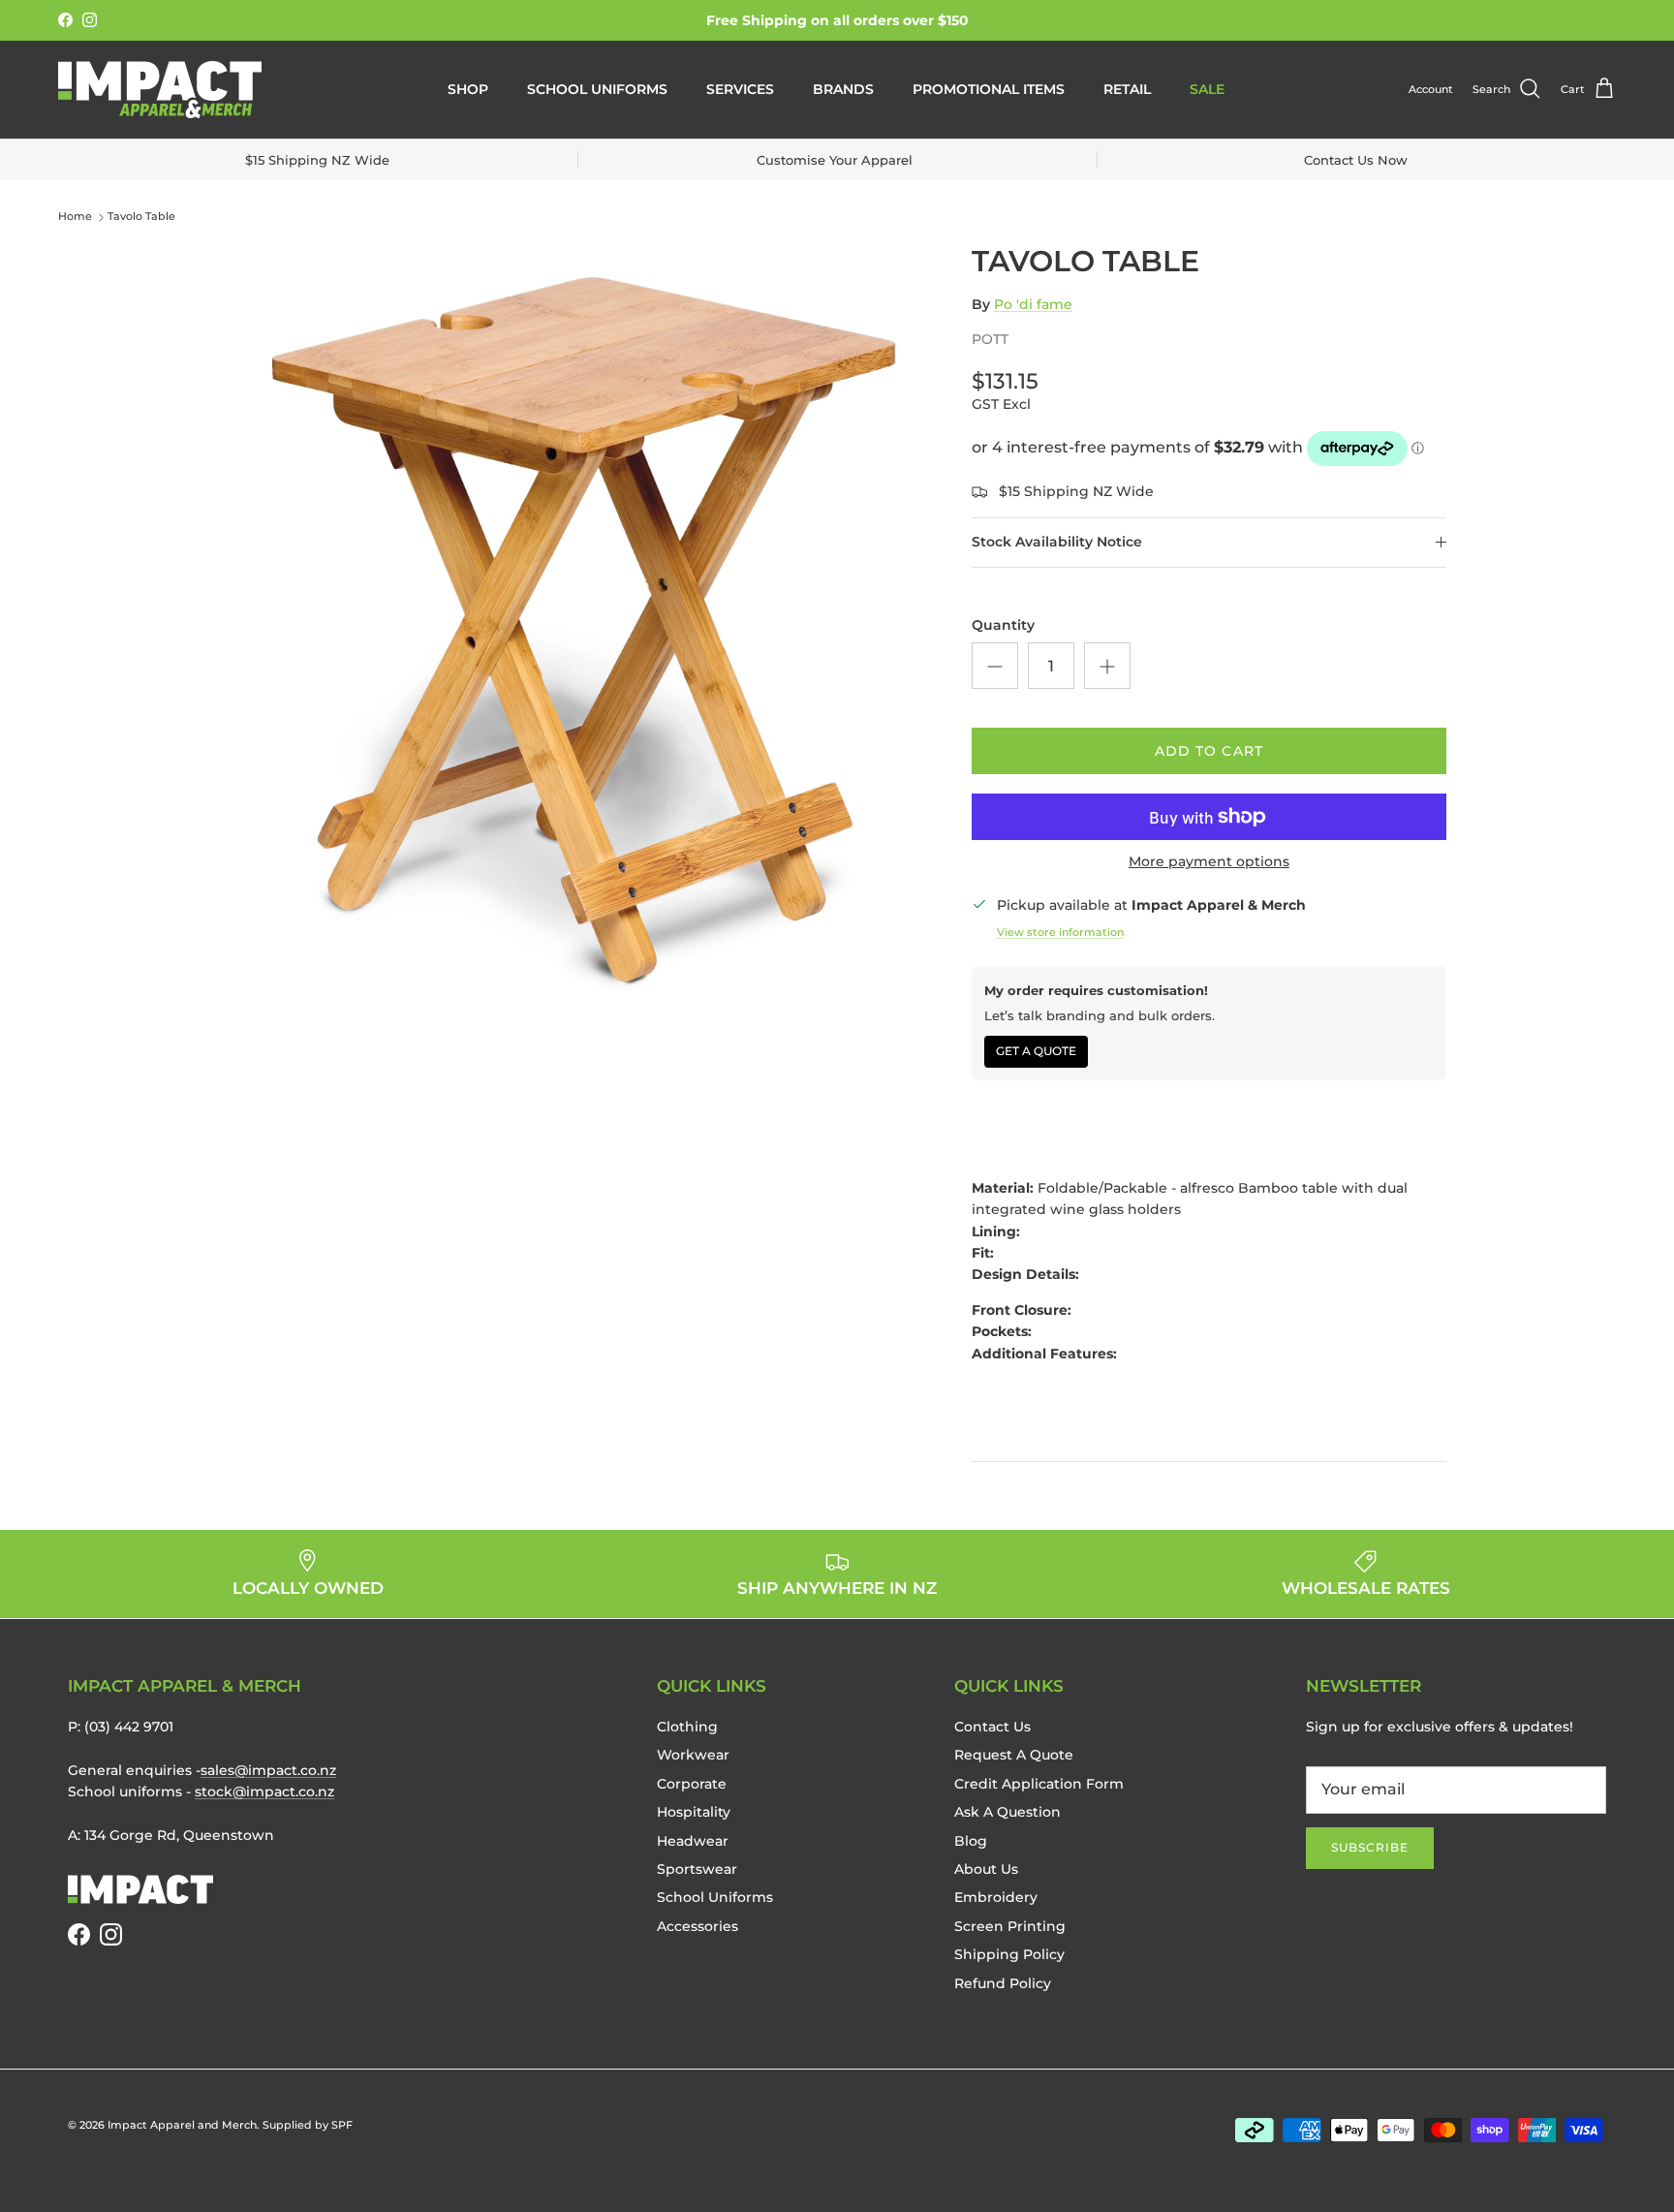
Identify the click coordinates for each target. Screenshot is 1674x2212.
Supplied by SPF (308, 2125)
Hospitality (694, 1812)
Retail (1127, 89)
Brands (843, 89)
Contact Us (992, 1727)
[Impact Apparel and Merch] (160, 90)
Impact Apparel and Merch (182, 2125)
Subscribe (1370, 1847)
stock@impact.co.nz (264, 1791)
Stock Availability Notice (1057, 542)
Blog (971, 1841)
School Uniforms (597, 89)
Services (740, 89)
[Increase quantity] (1107, 666)
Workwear (693, 1755)
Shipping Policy (1009, 1954)
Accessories (697, 1926)
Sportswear (697, 1869)
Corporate (692, 1784)
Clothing (687, 1727)
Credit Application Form (1039, 1784)
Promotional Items (989, 89)
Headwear (693, 1841)
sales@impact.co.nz (268, 1770)
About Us (986, 1869)
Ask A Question (1007, 1812)
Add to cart (1209, 751)
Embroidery (996, 1897)
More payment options (1209, 862)
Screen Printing (1010, 1926)
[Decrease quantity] (995, 666)
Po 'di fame (1033, 304)
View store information (1060, 932)
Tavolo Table (141, 217)
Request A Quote (1014, 1755)
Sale (1207, 89)
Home (75, 217)
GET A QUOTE (1036, 1051)
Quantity (1003, 625)
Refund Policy (1003, 1983)
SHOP (468, 89)
